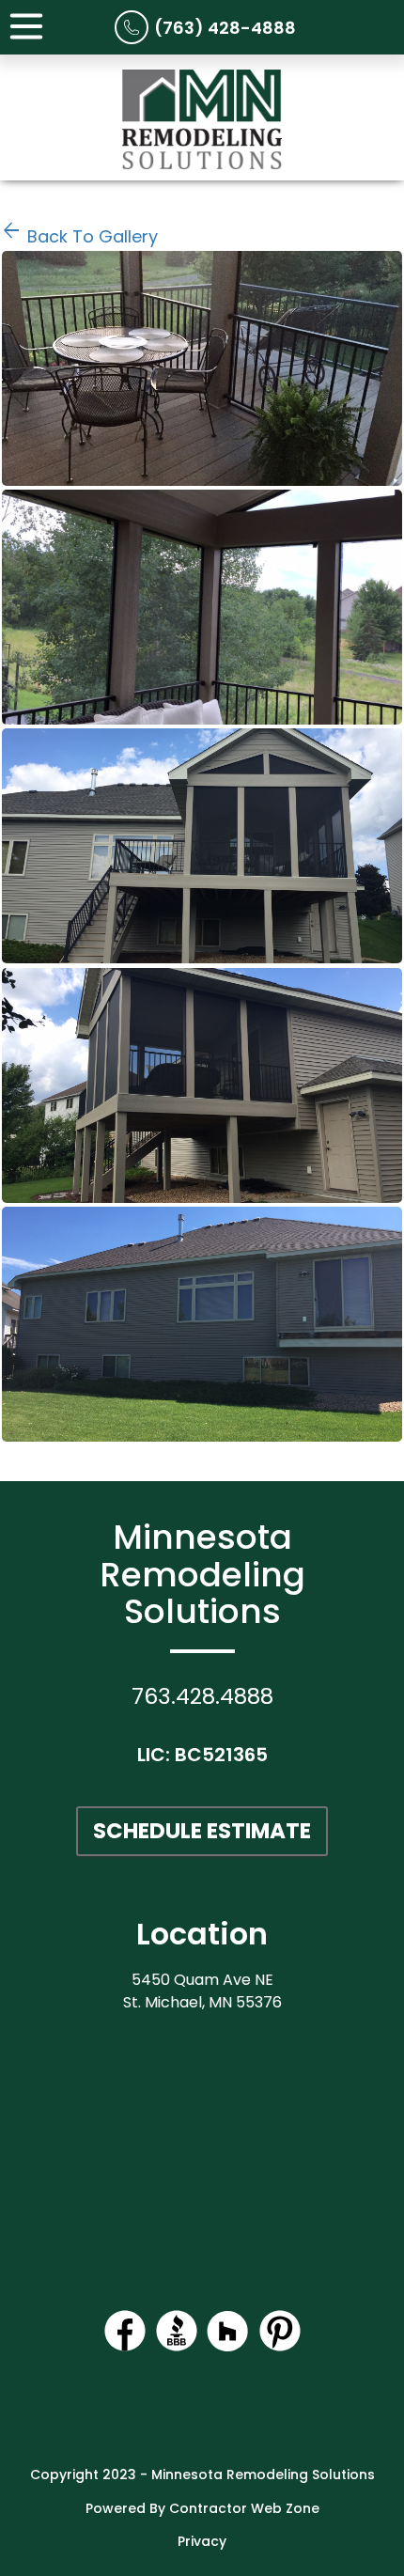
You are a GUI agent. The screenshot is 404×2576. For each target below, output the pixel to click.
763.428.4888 (202, 1696)
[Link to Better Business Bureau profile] (177, 2347)
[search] (202, 368)
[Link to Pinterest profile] (280, 2347)
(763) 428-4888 (225, 28)
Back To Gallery (79, 236)
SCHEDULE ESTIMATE (202, 1831)
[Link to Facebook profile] (125, 2347)
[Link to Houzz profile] (228, 2347)
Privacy (202, 2541)
